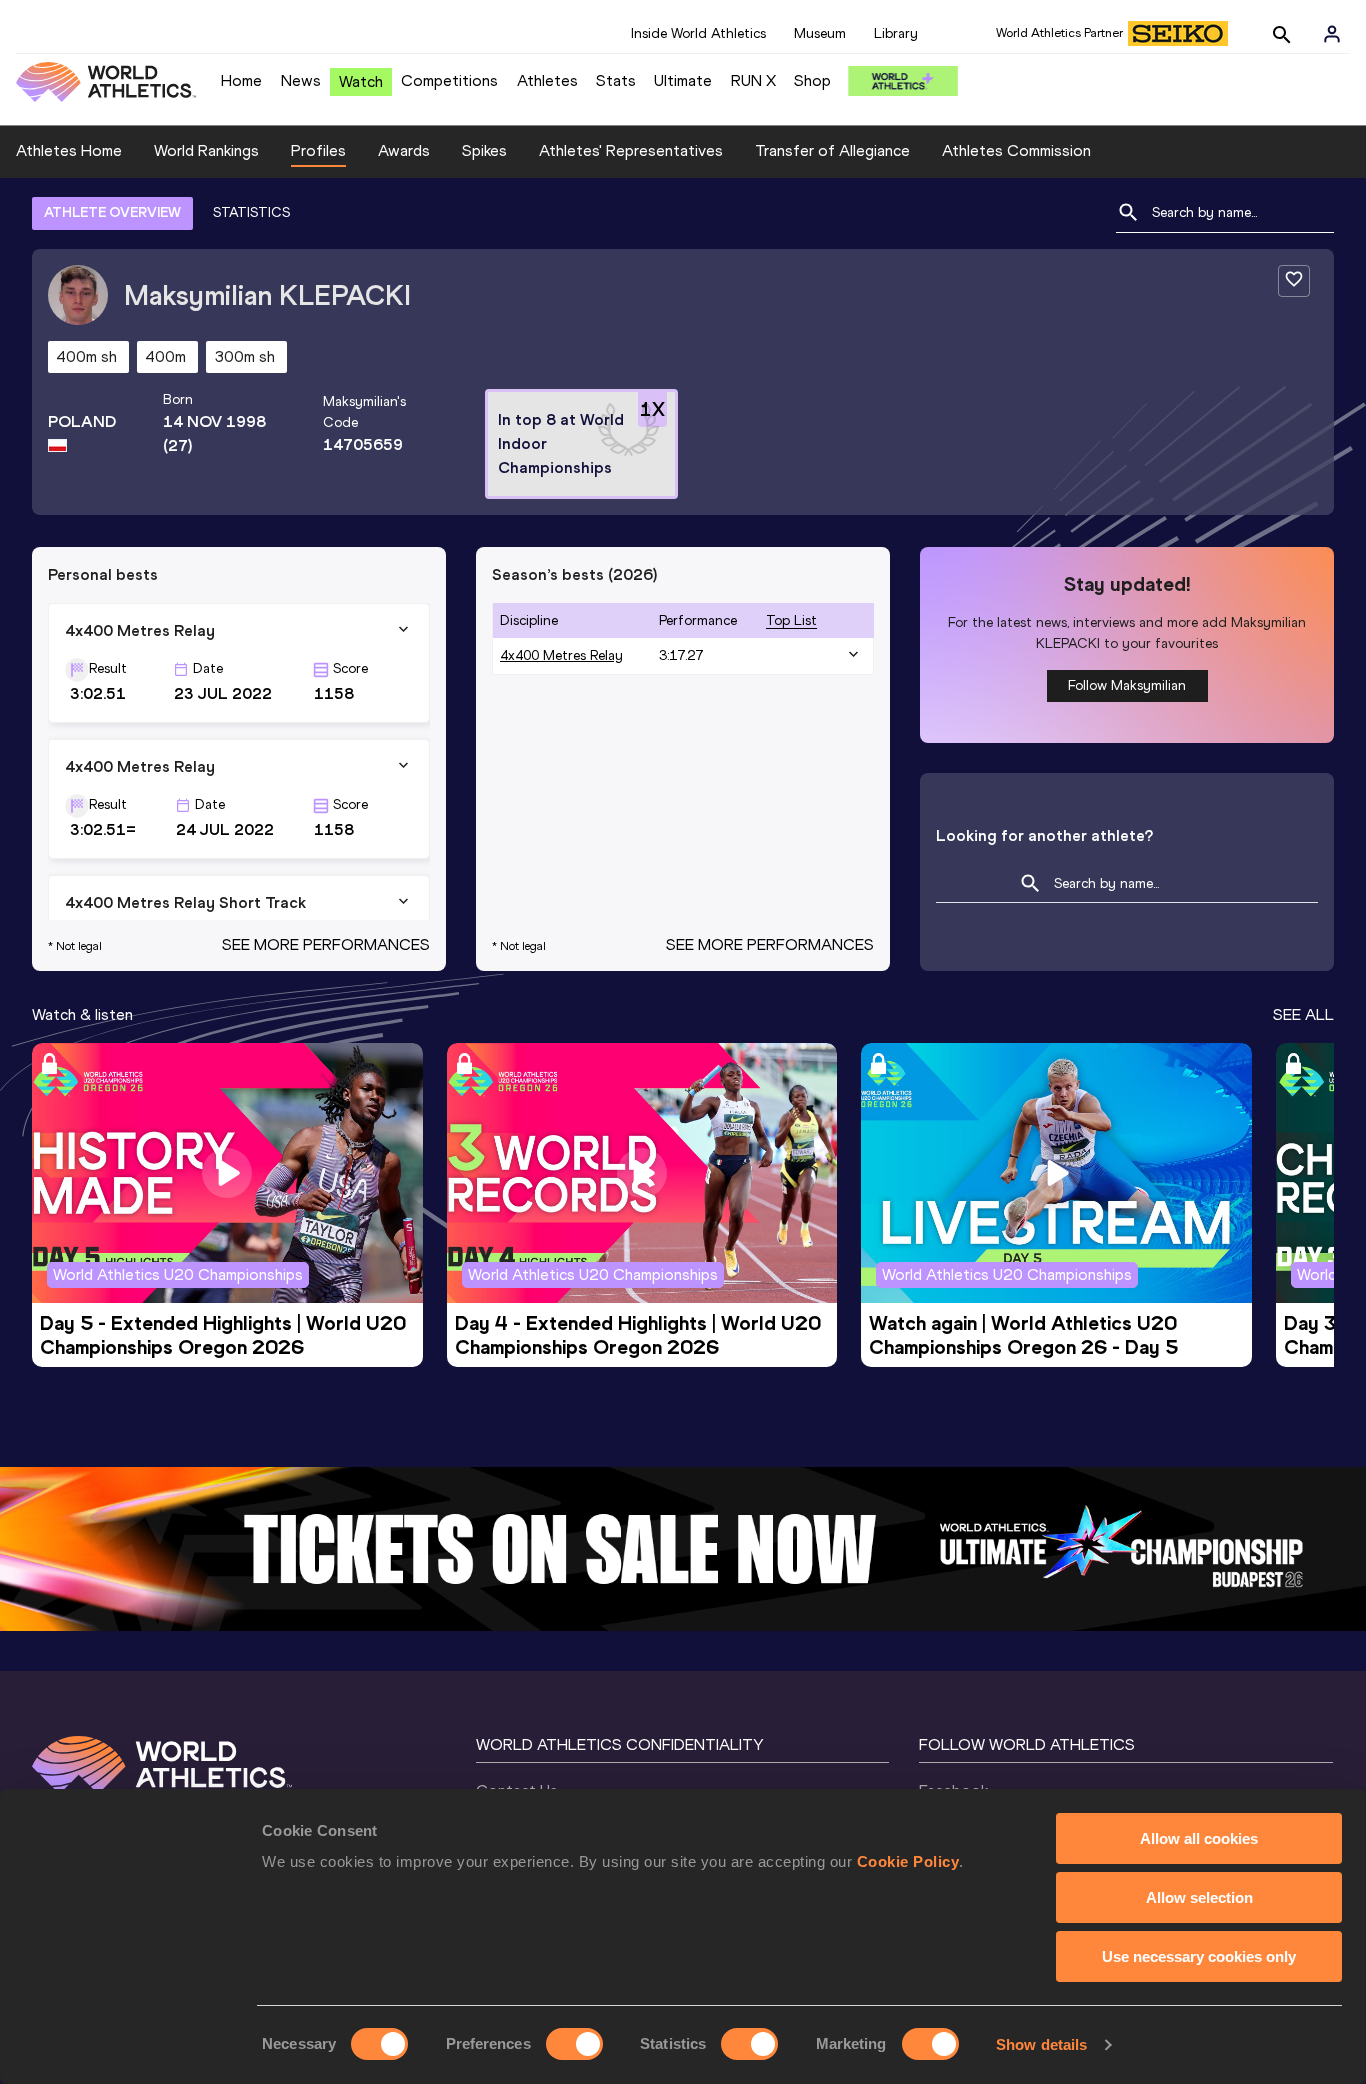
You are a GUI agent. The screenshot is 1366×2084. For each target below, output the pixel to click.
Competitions (449, 80)
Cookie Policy (908, 1861)
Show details (1041, 2044)
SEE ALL (1303, 1014)
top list (791, 620)
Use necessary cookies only (1199, 1956)
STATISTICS (251, 212)
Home (241, 80)
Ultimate (683, 80)
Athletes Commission (1016, 150)
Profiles (318, 150)
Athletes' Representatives (631, 150)
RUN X (753, 80)
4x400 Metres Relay (561, 655)
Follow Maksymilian (1127, 685)
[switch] (574, 2044)
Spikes (484, 150)
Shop (812, 80)
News (301, 80)
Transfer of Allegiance (832, 150)
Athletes (547, 80)
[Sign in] (1332, 34)
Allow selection (1199, 1897)
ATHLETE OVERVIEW (112, 212)
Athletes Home (69, 150)
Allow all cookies (1199, 1838)
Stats (616, 80)
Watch (361, 81)
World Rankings (206, 150)
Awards (404, 150)
